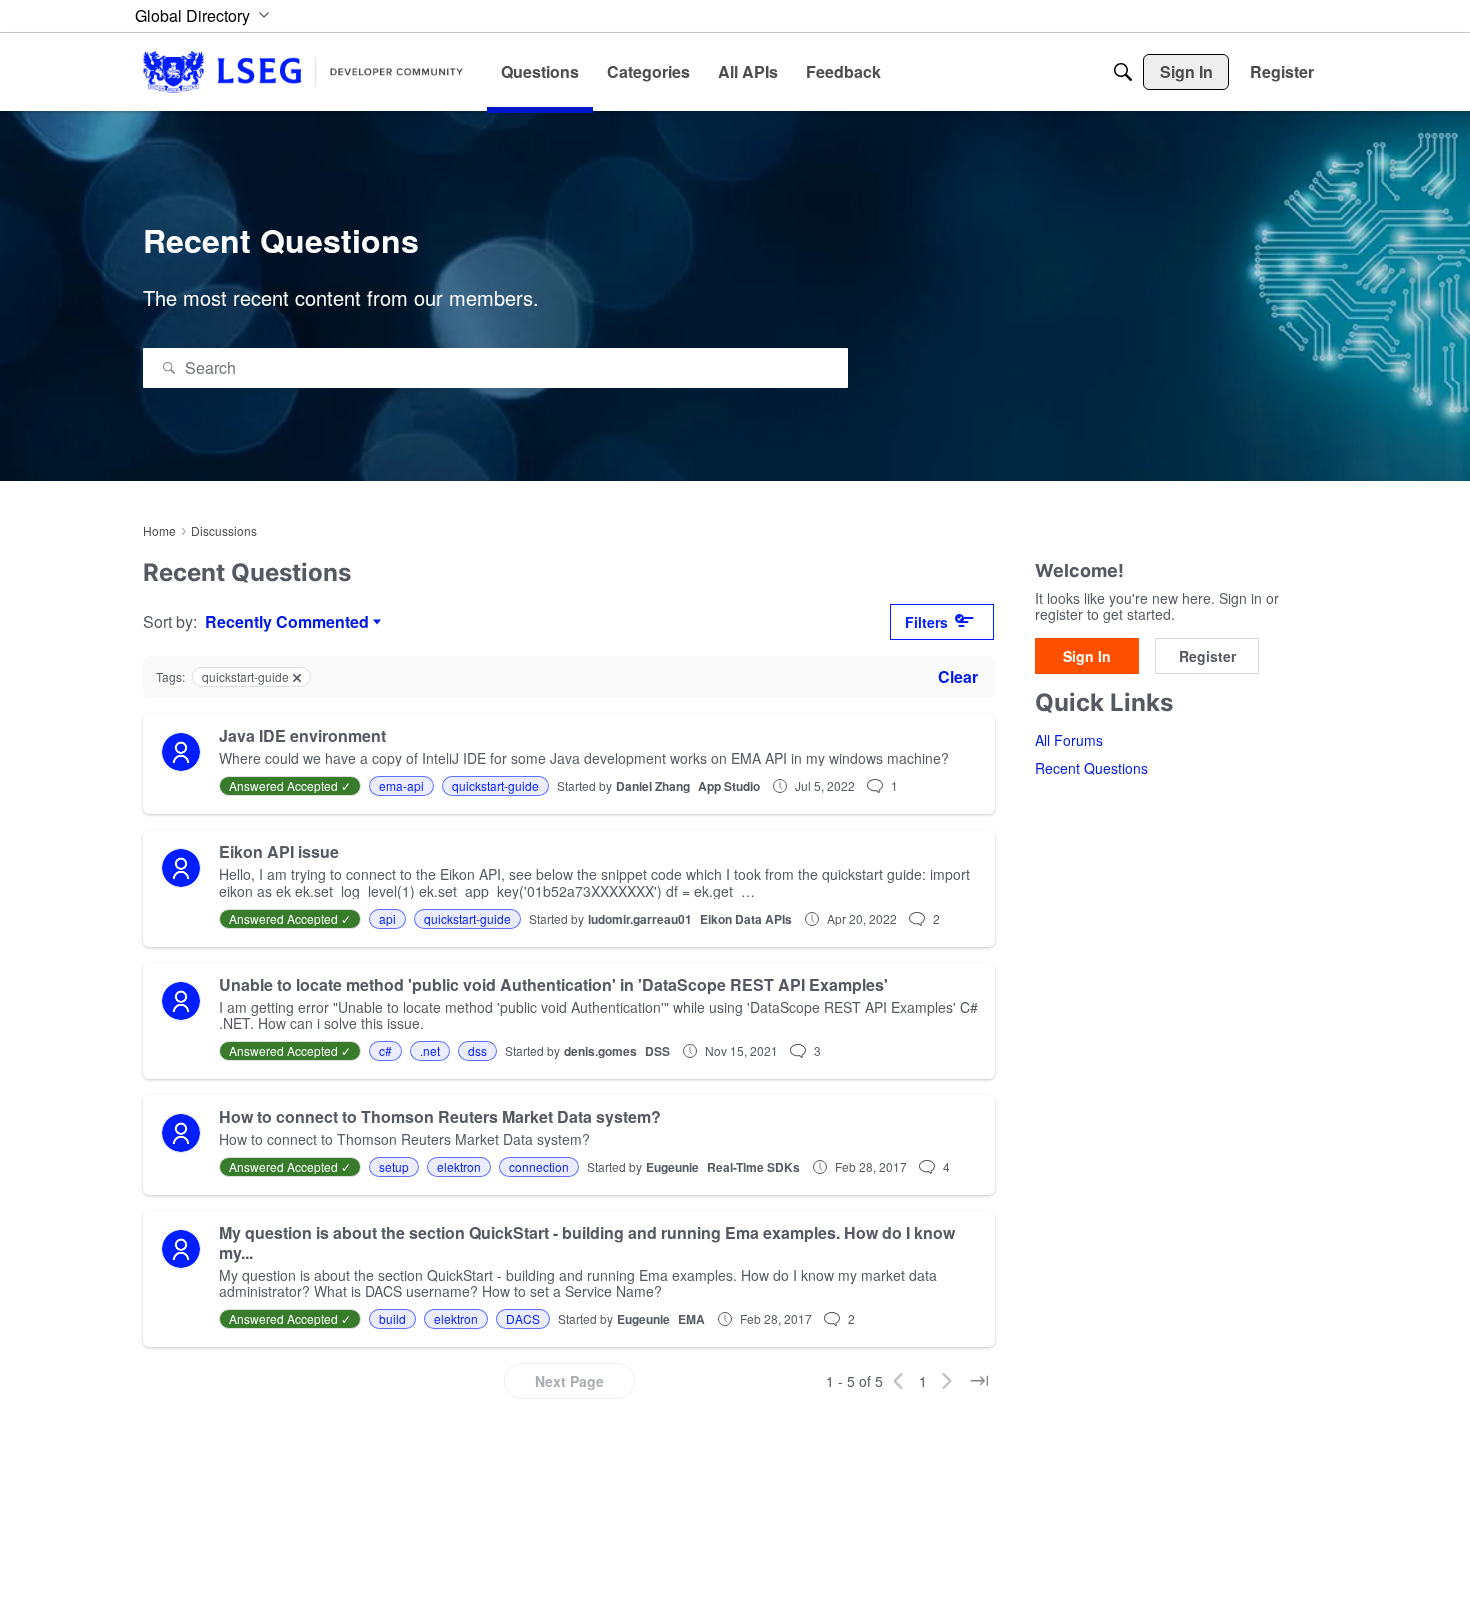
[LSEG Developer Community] (303, 71)
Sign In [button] (1087, 657)
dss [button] (477, 1050)
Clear (958, 676)
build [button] (392, 1318)
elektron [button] (459, 1166)
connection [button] (539, 1166)
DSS (657, 1051)
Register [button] (1207, 657)
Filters (926, 622)
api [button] (387, 918)
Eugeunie (672, 1167)
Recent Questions (1091, 769)
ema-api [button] (401, 785)
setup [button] (394, 1166)
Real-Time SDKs (753, 1167)
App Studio (729, 786)
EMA (691, 1319)
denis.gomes (600, 1051)
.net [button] (430, 1050)
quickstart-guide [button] (495, 785)
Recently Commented (287, 622)
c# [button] (385, 1050)
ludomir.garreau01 (640, 919)
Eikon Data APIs (746, 919)
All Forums (1069, 741)
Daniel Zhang (653, 786)
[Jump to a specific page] (979, 1381)
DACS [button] (523, 1318)
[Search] (1123, 72)
